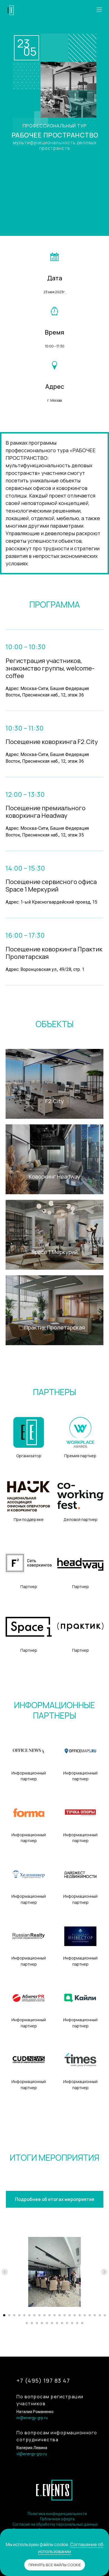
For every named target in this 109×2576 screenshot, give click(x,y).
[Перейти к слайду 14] (70, 2315)
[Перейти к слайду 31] (72, 2323)
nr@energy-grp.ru (32, 2418)
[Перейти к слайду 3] (14, 2315)
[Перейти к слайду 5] (24, 2315)
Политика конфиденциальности (57, 2514)
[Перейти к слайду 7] (34, 2315)
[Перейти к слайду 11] (54, 2315)
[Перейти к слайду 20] (100, 2315)
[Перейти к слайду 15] (75, 2315)
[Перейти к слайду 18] (90, 2315)
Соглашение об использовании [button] (71, 2548)
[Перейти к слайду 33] (82, 2323)
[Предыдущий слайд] (5, 2272)
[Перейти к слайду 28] (57, 2323)
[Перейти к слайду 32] (77, 2323)
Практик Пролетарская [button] (55, 1327)
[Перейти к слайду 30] (67, 2323)
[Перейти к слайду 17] (85, 2315)
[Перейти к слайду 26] (47, 2323)
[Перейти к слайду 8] (39, 2315)
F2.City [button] (55, 1101)
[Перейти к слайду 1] (4, 2315)
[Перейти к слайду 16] (80, 2315)
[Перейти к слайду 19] (95, 2315)
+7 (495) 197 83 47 (43, 2381)
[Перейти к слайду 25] (42, 2323)
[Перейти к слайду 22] (27, 2323)
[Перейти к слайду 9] (44, 2315)
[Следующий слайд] (104, 2272)
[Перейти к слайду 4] (19, 2315)
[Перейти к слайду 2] (9, 2315)
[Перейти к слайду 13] (65, 2315)
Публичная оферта (57, 2519)
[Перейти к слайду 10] (49, 2315)
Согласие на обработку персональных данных (55, 2524)
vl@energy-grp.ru (32, 2454)
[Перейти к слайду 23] (32, 2323)
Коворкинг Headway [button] (54, 1176)
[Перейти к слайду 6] (29, 2315)
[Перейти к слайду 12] (60, 2315)
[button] (99, 10)
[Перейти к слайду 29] (62, 2323)
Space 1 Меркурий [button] (54, 1252)
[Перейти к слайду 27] (52, 2323)
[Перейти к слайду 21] (105, 2315)
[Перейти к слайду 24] (37, 2323)
